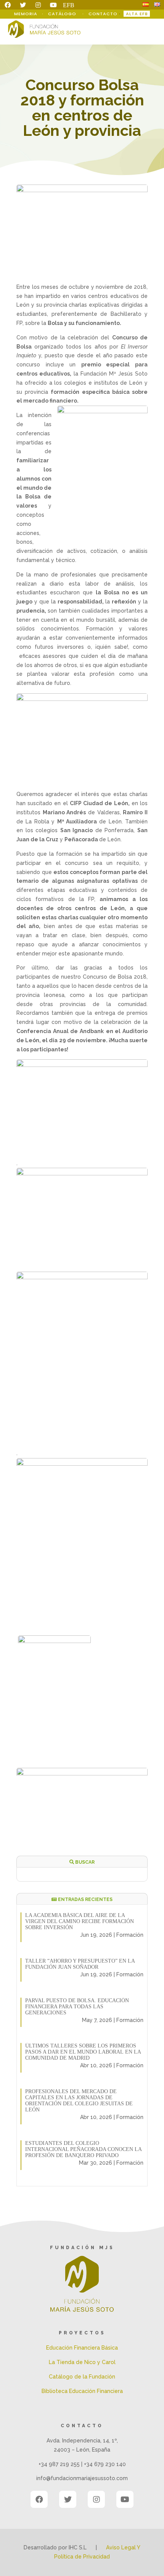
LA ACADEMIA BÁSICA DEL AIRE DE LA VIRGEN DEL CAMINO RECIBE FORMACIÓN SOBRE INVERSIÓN (80, 1921)
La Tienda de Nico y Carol (82, 2362)
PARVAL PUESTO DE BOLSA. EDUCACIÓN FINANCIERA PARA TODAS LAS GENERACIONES (77, 2007)
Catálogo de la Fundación (82, 2377)
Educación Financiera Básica (82, 2348)
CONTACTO (103, 14)
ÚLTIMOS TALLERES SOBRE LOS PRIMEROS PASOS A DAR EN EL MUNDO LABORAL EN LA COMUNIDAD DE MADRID (83, 2052)
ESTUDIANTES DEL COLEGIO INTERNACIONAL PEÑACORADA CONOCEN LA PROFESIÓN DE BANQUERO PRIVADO (83, 2149)
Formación (130, 1935)
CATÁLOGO (63, 14)
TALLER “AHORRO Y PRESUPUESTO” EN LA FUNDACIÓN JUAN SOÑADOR (80, 1964)
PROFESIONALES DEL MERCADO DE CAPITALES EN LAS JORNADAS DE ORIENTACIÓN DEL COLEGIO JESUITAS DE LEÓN (79, 2101)
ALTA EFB (137, 14)
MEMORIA (27, 14)
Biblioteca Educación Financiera (82, 2391)
